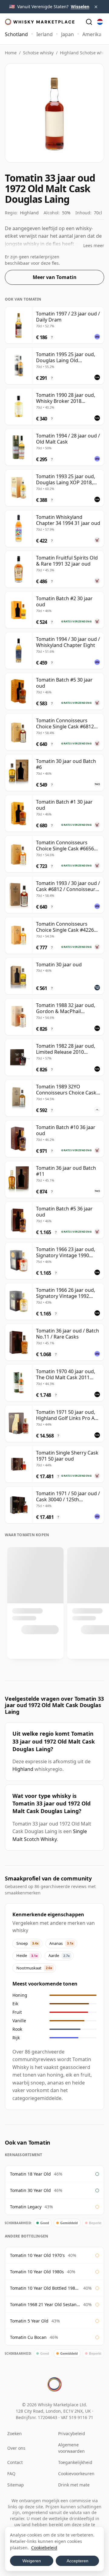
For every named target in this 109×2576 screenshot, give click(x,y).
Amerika (92, 34)
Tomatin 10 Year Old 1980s (37, 2272)
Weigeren (32, 2561)
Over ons (16, 2448)
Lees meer (94, 245)
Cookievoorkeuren (76, 2474)
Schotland (16, 34)
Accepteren (78, 2561)
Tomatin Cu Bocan (28, 2337)
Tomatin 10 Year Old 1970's (37, 2255)
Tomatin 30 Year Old (30, 2190)
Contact (15, 2462)
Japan (68, 34)
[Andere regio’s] (100, 22)
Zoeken (15, 2433)
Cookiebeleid (44, 2548)
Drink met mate (74, 2485)
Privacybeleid (72, 2433)
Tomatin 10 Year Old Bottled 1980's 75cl (45, 2288)
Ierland (45, 34)
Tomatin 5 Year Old (29, 2321)
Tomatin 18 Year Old (30, 2174)
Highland (23, 1769)
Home (11, 53)
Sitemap (16, 2485)
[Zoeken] (89, 22)
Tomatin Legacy (26, 2207)
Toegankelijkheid (75, 2462)
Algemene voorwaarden (71, 2448)
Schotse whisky (38, 53)
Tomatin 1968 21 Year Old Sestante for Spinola (45, 2304)
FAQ (11, 2474)
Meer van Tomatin (55, 277)
